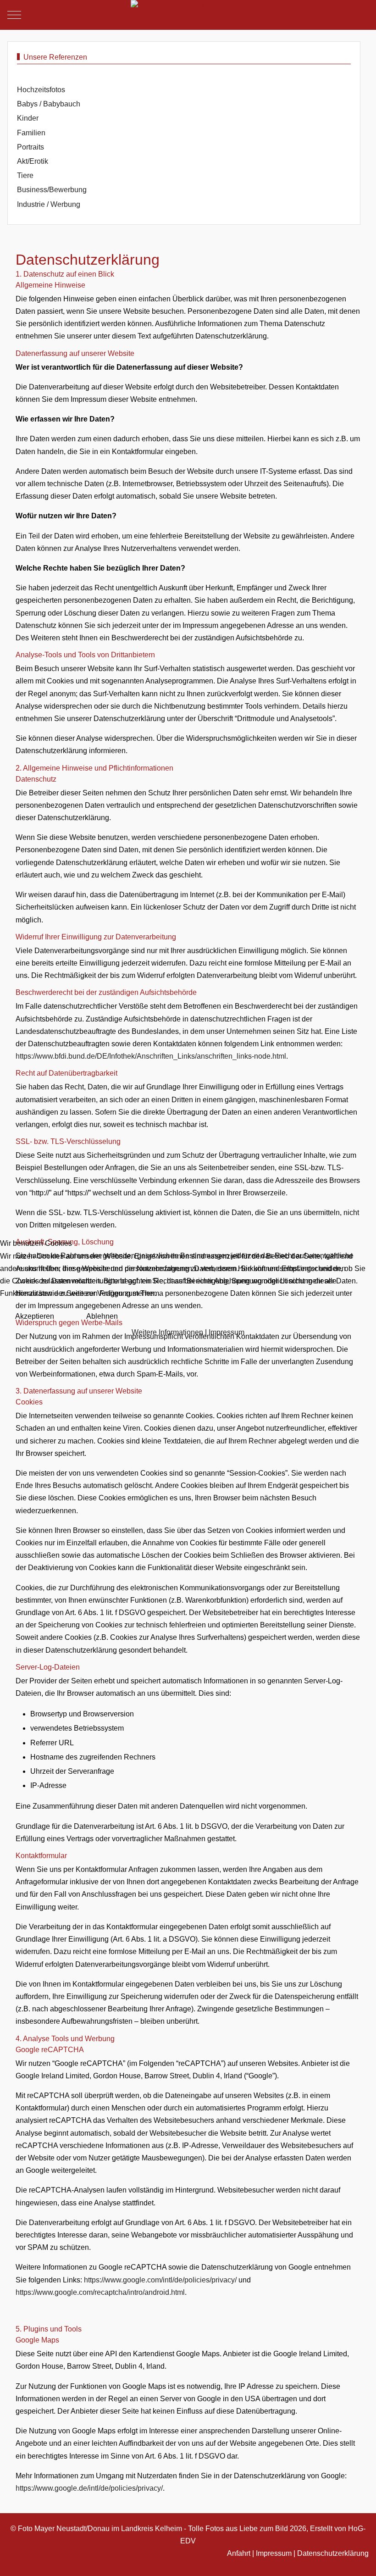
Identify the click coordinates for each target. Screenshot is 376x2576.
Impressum (227, 1332)
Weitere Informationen (167, 1332)
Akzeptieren (35, 1316)
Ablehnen (102, 1316)
